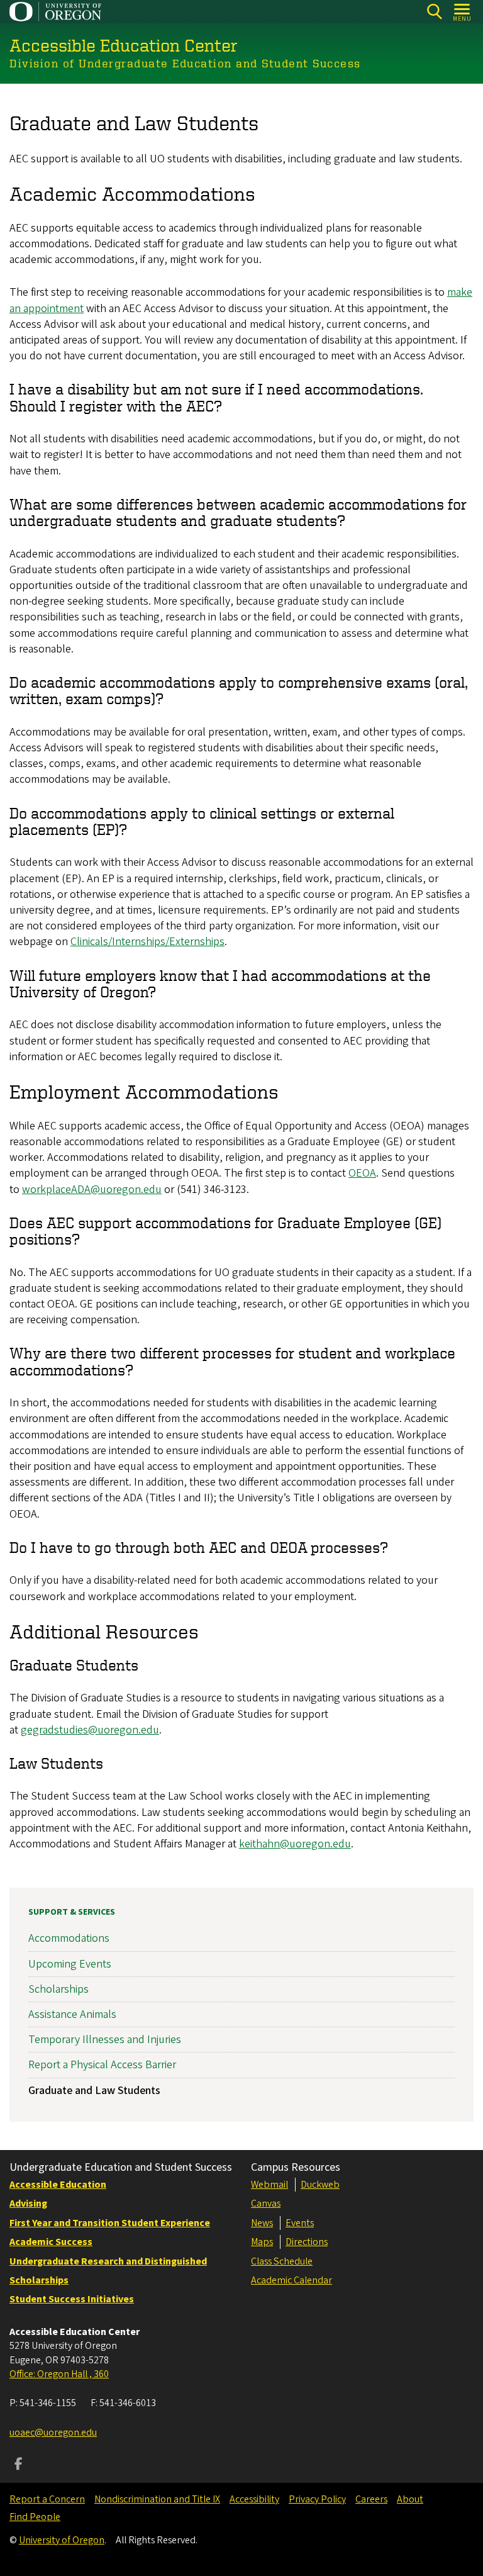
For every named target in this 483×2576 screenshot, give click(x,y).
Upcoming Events (70, 1964)
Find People (35, 2517)
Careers (371, 2499)
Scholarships (58, 1989)
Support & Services (72, 1912)
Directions (307, 2242)
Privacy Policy (317, 2499)
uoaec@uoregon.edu (53, 2433)
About (410, 2499)
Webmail (269, 2185)
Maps (262, 2242)
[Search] (434, 12)
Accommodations (69, 1938)
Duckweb (320, 2185)
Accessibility (254, 2499)
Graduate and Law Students (94, 2091)
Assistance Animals (72, 2014)
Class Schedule (282, 2261)
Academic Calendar (291, 2280)
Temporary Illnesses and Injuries (105, 2040)
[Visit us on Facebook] (19, 2465)
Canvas (266, 2204)
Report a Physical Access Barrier (102, 2065)
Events (300, 2223)
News (262, 2223)
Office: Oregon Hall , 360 (59, 2374)
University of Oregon (62, 2540)
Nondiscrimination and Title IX (157, 2499)
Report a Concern (47, 2499)
